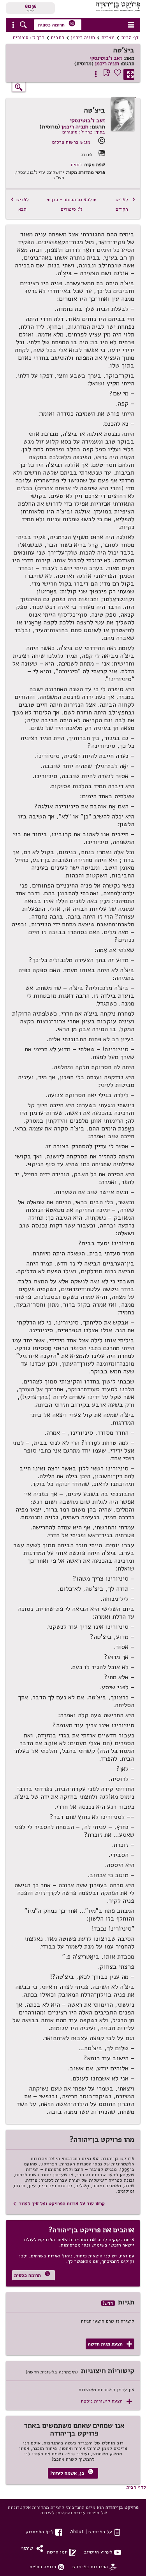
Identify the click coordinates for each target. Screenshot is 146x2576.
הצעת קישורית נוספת (106, 2401)
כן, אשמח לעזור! (72, 2473)
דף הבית (130, 38)
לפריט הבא (20, 204)
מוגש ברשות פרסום (71, 142)
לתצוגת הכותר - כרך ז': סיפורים (71, 204)
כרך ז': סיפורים (29, 38)
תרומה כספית (57, 24)
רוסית (76, 165)
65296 (31, 6)
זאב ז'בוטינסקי (106, 58)
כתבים (58, 38)
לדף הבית (136, 2487)
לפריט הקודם (126, 204)
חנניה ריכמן (83, 38)
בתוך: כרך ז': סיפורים (84, 132)
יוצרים (108, 38)
